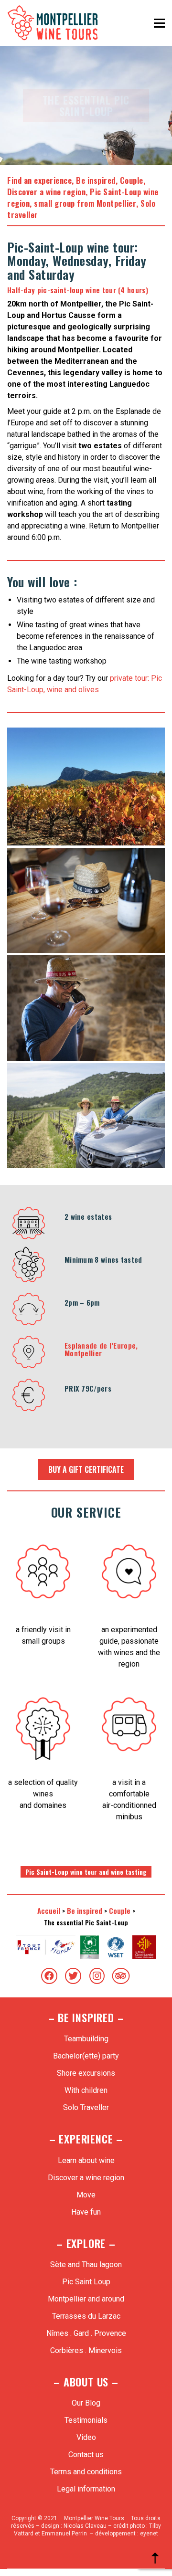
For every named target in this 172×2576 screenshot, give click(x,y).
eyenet (149, 2534)
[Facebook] (49, 1976)
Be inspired (96, 180)
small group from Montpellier (85, 203)
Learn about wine (86, 2160)
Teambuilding (86, 2039)
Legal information (86, 2489)
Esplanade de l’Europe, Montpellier (101, 1349)
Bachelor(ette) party (86, 2056)
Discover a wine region (46, 192)
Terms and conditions (86, 2472)
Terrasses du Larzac (86, 2316)
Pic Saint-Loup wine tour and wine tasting (86, 1872)
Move (86, 2195)
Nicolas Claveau (85, 2526)
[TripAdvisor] (121, 1976)
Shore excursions (86, 2073)
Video (86, 2437)
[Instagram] (97, 1976)
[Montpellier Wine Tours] (86, 900)
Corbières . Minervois (86, 2350)
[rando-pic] (86, 787)
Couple (132, 180)
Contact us (86, 2455)
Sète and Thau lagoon (86, 2265)
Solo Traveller (86, 2107)
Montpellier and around (86, 2299)
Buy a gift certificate (86, 1469)
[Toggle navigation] (159, 23)
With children (86, 2090)
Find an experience (39, 180)
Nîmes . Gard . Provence (86, 2333)
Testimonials (86, 2420)
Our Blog (86, 2403)
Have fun (86, 2212)
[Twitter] (73, 1976)
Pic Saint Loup (86, 2282)
